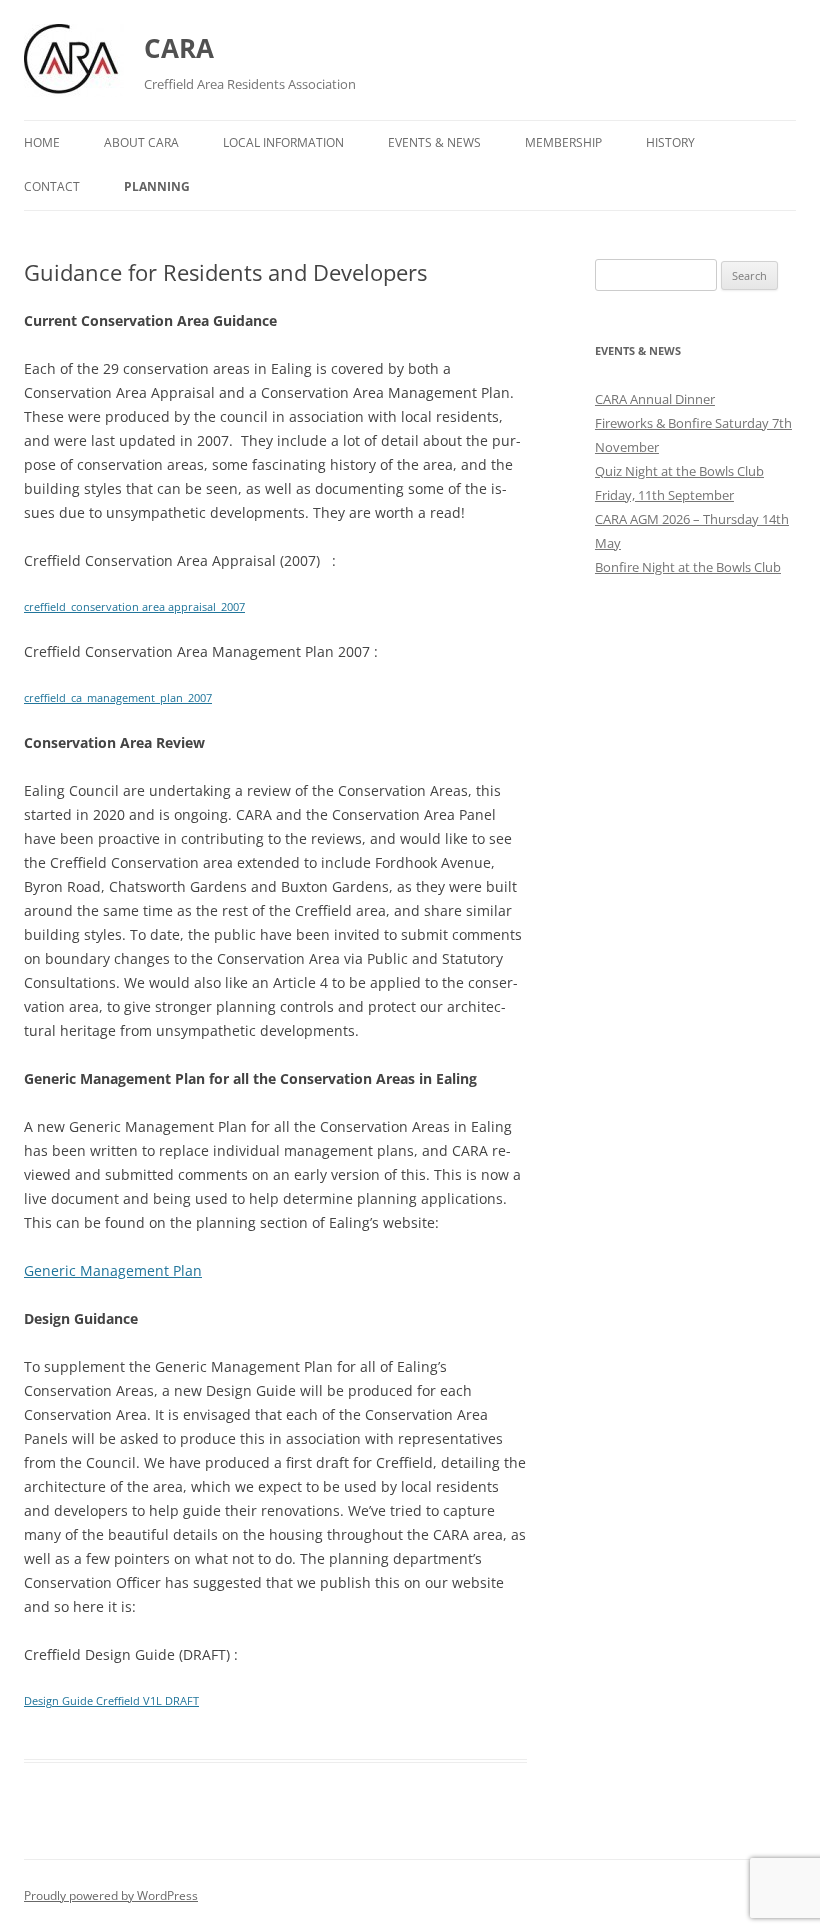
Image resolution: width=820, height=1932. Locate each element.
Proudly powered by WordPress (111, 1895)
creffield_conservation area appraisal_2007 (134, 606)
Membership (563, 142)
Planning (157, 186)
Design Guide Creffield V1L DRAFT (111, 1700)
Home (42, 142)
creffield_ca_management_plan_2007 (118, 697)
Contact (52, 186)
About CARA (141, 142)
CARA (179, 48)
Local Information (283, 142)
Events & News (434, 142)
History (670, 142)
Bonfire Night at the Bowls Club (688, 567)
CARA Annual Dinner (655, 399)
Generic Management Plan (113, 1270)
